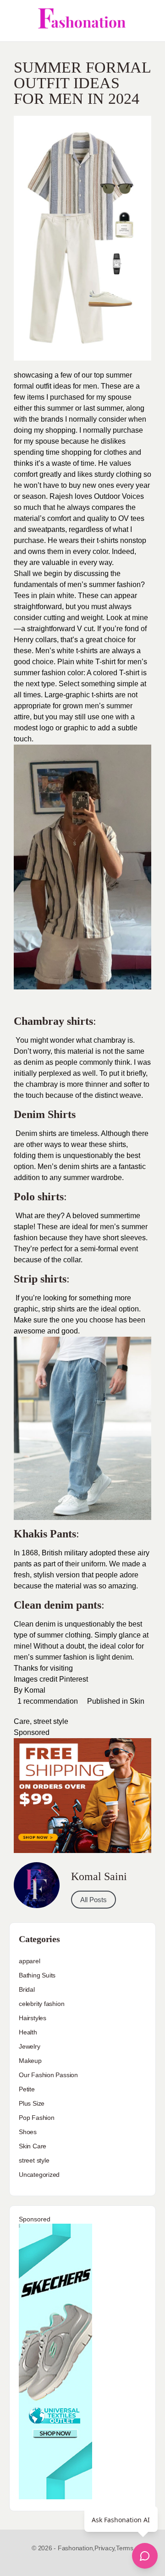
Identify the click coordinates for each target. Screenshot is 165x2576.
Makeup (30, 2061)
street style (51, 1721)
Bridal (27, 1989)
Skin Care (33, 2146)
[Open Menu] (15, 21)
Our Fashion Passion (48, 2075)
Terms (125, 2548)
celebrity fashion (41, 2004)
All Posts (93, 1900)
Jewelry (30, 2046)
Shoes (28, 2132)
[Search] (148, 21)
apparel (30, 1961)
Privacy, (105, 2548)
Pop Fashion (37, 2118)
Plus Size (32, 2103)
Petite (27, 2089)
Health (28, 2032)
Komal (36, 1690)
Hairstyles (33, 2018)
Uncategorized (39, 2175)
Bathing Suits (37, 1975)
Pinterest (74, 1679)
